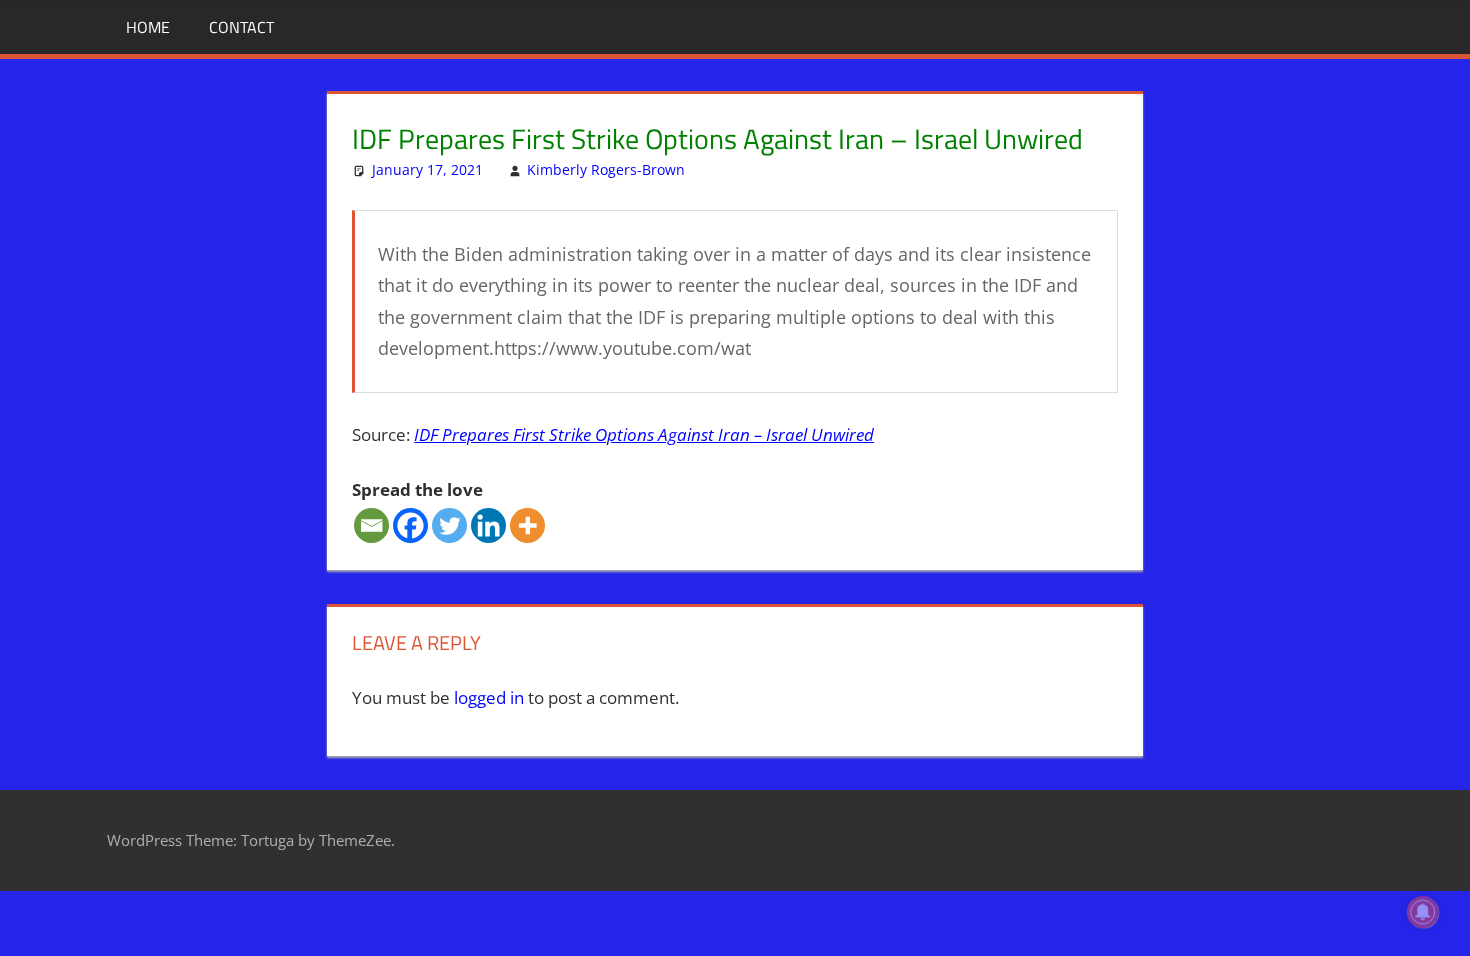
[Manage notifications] (1423, 912)
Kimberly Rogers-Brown (606, 169)
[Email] (371, 525)
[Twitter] (449, 525)
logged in (489, 697)
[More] (527, 525)
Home (148, 27)
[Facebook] (410, 525)
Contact (241, 27)
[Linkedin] (488, 525)
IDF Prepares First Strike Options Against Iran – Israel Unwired (644, 434)
